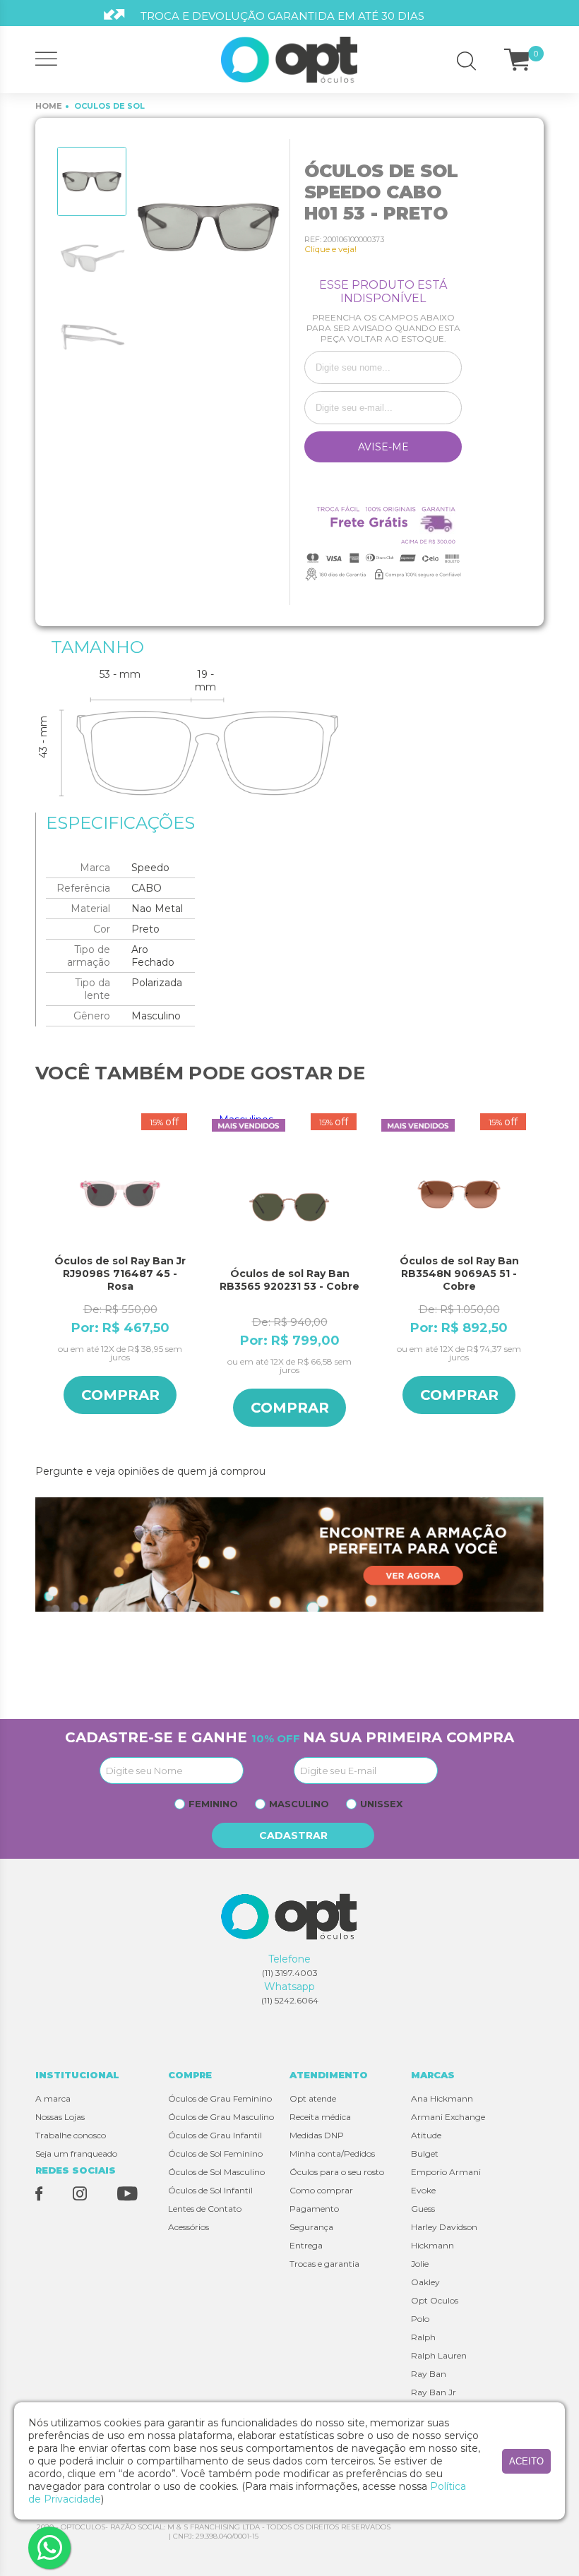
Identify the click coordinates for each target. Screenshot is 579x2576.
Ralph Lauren (439, 2355)
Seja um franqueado (76, 2153)
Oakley (425, 2282)
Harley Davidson (444, 2227)
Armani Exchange (448, 2117)
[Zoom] (92, 181)
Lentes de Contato (205, 2209)
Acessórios (189, 2227)
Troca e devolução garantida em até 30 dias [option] (282, 16)
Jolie (420, 2264)
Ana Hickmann (442, 2098)
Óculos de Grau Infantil (215, 2135)
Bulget (425, 2153)
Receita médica (320, 2117)
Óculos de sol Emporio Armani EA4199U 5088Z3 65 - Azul (120, 1274)
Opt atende (313, 2098)
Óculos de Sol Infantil (210, 2190)
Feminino (213, 1804)
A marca (53, 2098)
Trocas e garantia (324, 2264)
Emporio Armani (446, 2172)
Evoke (423, 2190)
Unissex (381, 1804)
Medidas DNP (317, 2135)
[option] (92, 181)
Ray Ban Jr (434, 2392)
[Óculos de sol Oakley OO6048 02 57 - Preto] (459, 1194)
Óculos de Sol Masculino (216, 2172)
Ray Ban (429, 2374)
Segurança (311, 2227)
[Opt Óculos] (290, 60)
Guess (423, 2209)
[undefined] (208, 227)
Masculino (299, 1804)
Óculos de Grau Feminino (220, 2098)
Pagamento (314, 2209)
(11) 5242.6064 (290, 2000)
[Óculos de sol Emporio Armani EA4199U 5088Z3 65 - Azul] (120, 1194)
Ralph (423, 2337)
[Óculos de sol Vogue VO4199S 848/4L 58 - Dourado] (289, 1194)
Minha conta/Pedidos (332, 2153)
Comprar (120, 1395)
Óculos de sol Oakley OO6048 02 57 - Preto (459, 1267)
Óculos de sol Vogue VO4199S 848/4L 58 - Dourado (289, 1274)
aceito (526, 2461)
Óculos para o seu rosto (337, 2172)
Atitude (426, 2135)
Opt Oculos (435, 2300)
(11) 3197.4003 (290, 1973)
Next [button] (537, 1282)
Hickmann (432, 2245)
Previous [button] (42, 1282)
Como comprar (321, 2190)
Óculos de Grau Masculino (221, 2117)
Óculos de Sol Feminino (215, 2153)
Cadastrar (293, 1835)
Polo (420, 2319)
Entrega (306, 2245)
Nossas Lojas (60, 2117)
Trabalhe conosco (71, 2135)
